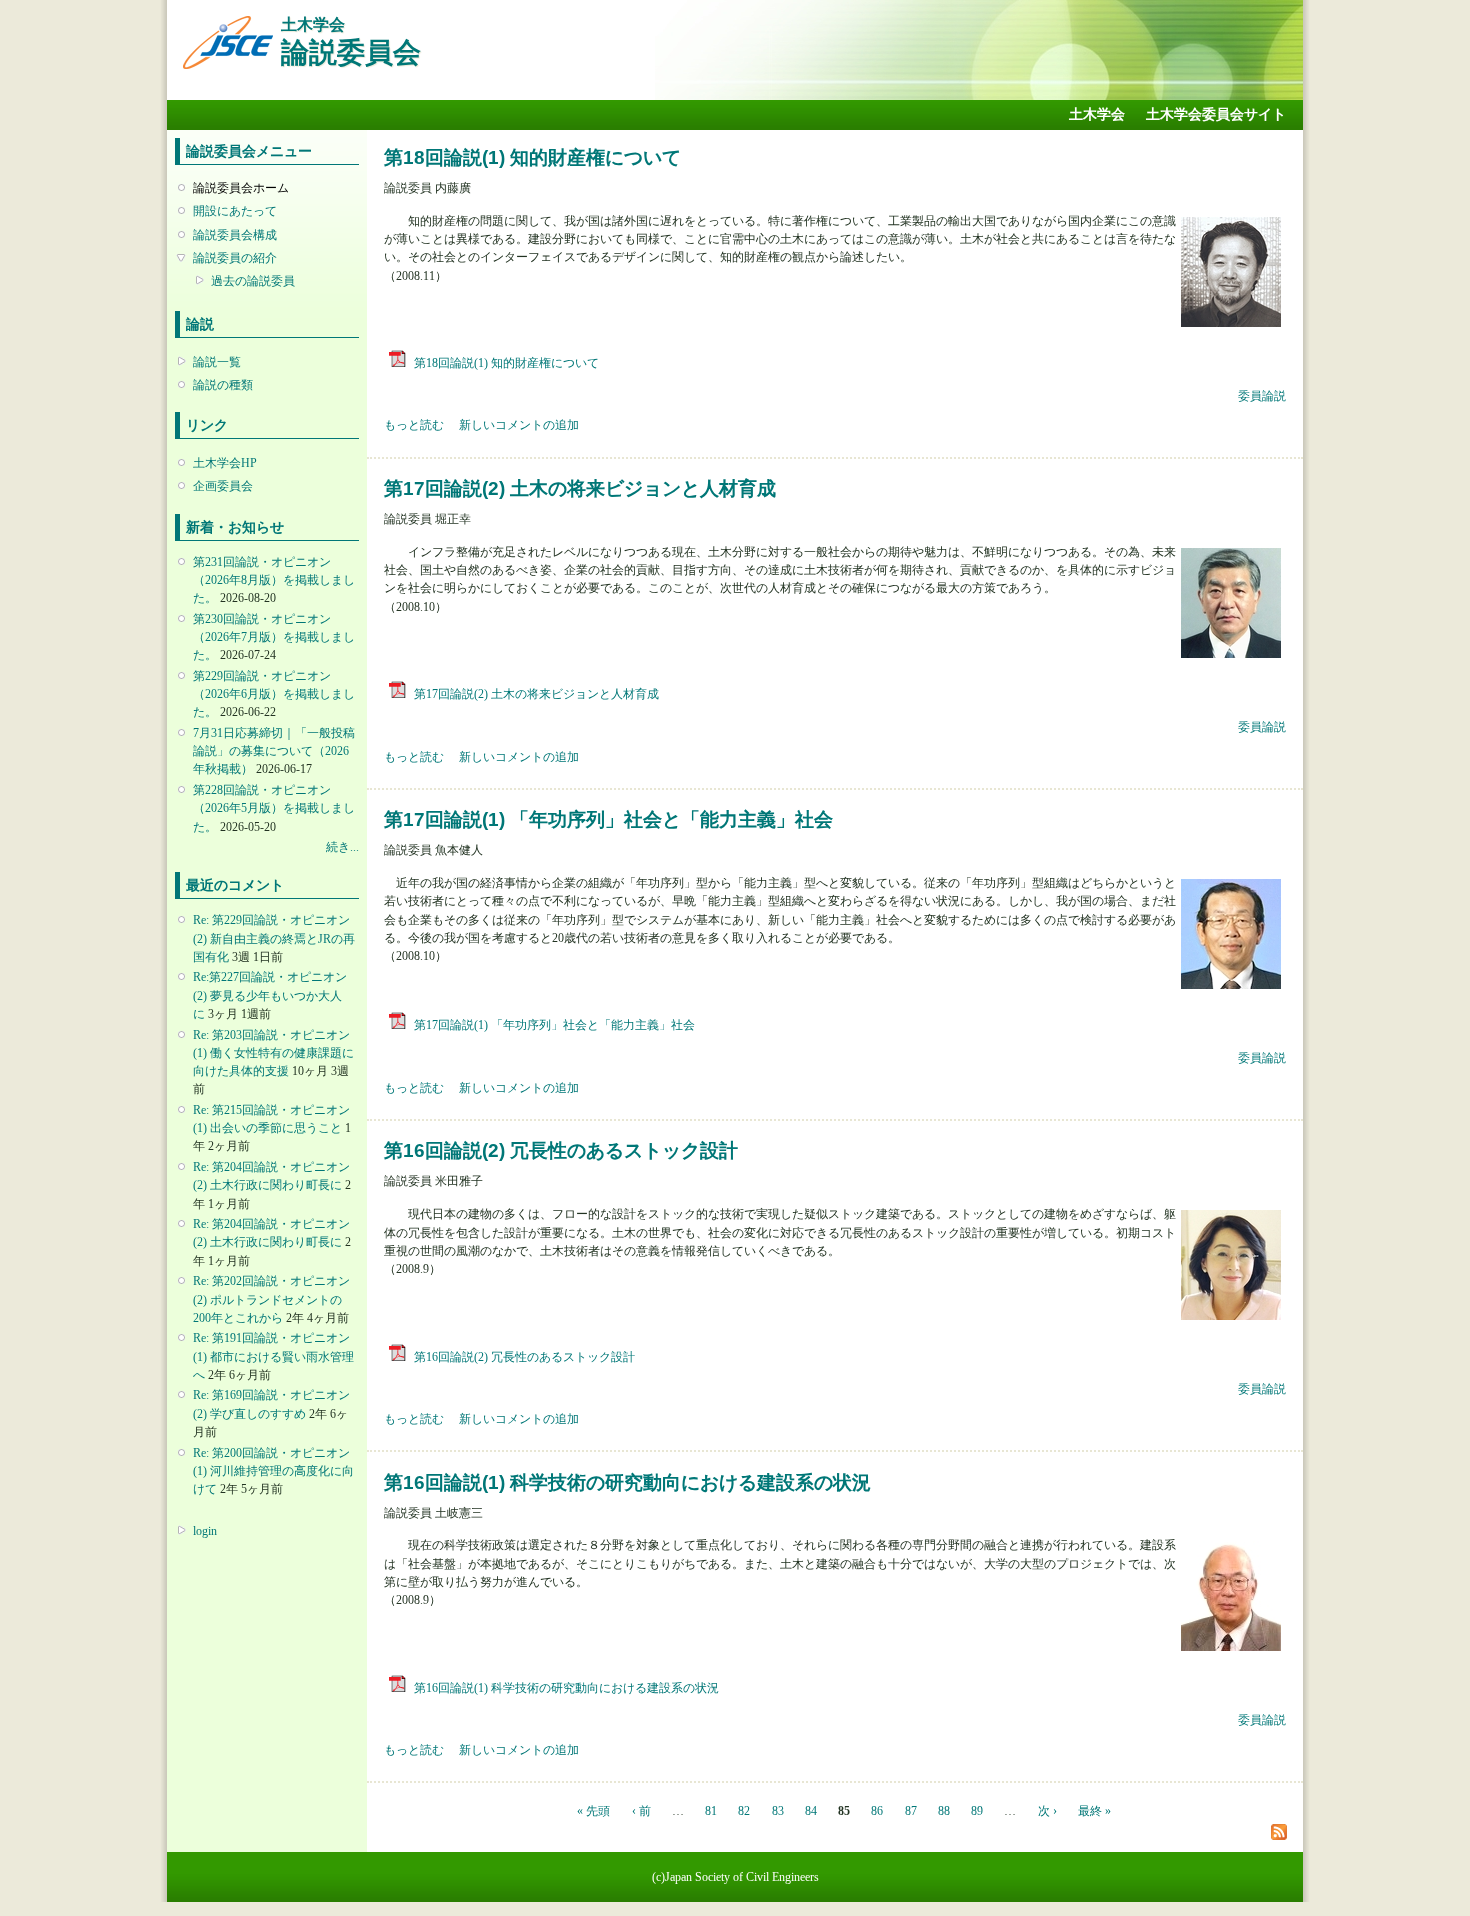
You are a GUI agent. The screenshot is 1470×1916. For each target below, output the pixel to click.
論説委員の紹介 (235, 258)
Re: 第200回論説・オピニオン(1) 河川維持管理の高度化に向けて (273, 1471)
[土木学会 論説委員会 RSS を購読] (1279, 1832)
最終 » (1094, 1811)
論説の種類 (223, 385)
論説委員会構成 (235, 235)
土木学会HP (225, 463)
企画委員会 (223, 486)
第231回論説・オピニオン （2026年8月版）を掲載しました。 (274, 580)
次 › (1047, 1811)
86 (877, 1811)
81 (711, 1811)
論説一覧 (217, 362)
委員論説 (1262, 396)
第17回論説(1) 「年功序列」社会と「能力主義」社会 (608, 819)
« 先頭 (593, 1811)
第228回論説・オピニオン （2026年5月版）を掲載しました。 (274, 808)
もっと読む (414, 425)
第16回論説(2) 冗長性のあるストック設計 (561, 1150)
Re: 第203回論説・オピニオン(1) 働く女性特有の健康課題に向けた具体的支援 (273, 1053)
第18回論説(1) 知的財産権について (532, 157)
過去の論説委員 (253, 281)
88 (944, 1811)
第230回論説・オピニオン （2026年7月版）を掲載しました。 (274, 637)
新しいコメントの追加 (519, 425)
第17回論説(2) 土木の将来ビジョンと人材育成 (580, 488)
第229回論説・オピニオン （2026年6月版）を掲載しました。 (274, 694)
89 (977, 1811)
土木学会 (1097, 114)
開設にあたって (235, 211)
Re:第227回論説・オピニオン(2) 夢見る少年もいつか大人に (270, 995)
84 (811, 1811)
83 (778, 1811)
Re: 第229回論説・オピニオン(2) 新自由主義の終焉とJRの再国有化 (274, 938)
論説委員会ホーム (241, 188)
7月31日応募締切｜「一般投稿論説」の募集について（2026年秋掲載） (274, 751)
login (205, 1531)
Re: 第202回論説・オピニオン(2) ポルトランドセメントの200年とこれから (271, 1299)
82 (744, 1811)
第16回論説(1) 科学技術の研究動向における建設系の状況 (627, 1482)
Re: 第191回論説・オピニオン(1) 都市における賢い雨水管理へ (273, 1356)
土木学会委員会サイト (1216, 114)
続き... (342, 847)
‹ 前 (641, 1811)
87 (911, 1811)
